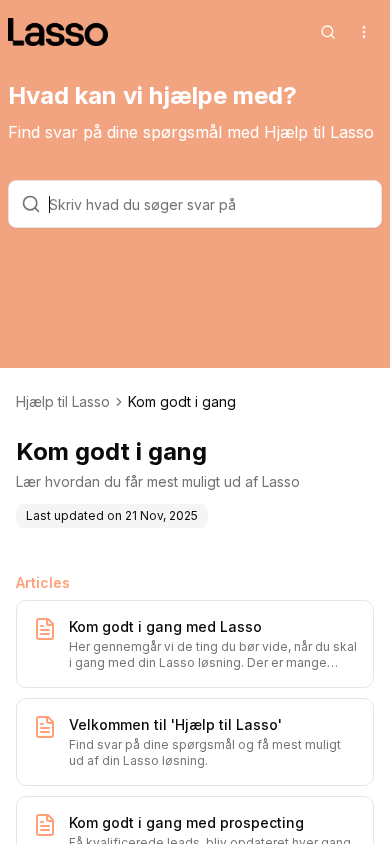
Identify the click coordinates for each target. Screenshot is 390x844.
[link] (182, 402)
